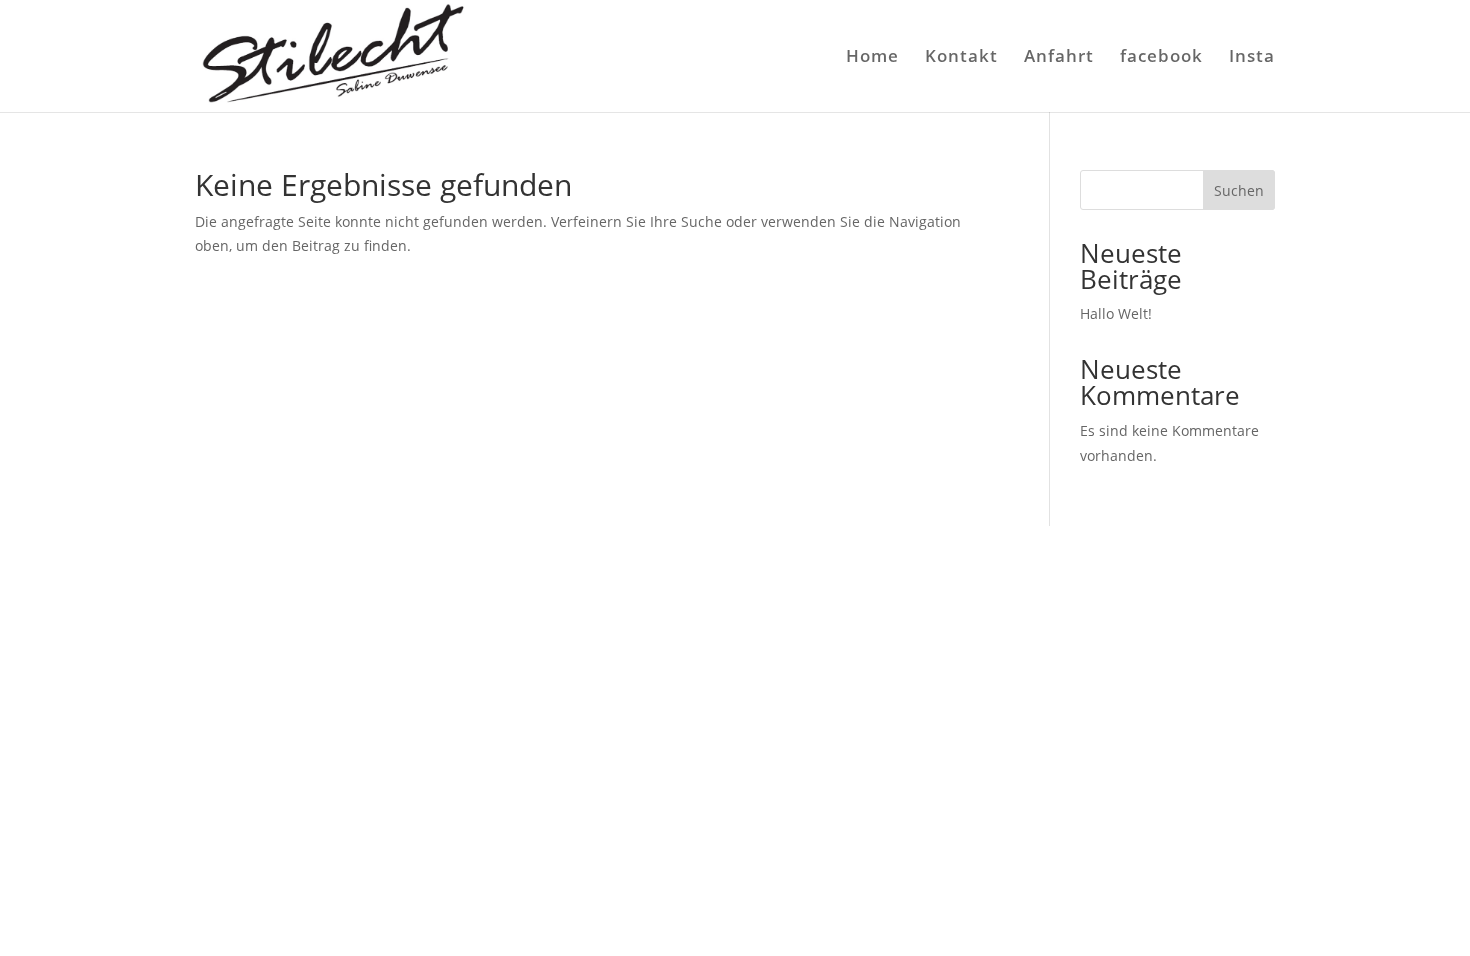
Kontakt (961, 58)
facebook (1161, 58)
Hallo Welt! (1116, 313)
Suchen (1239, 190)
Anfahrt (1059, 58)
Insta (1252, 58)
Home (872, 58)
